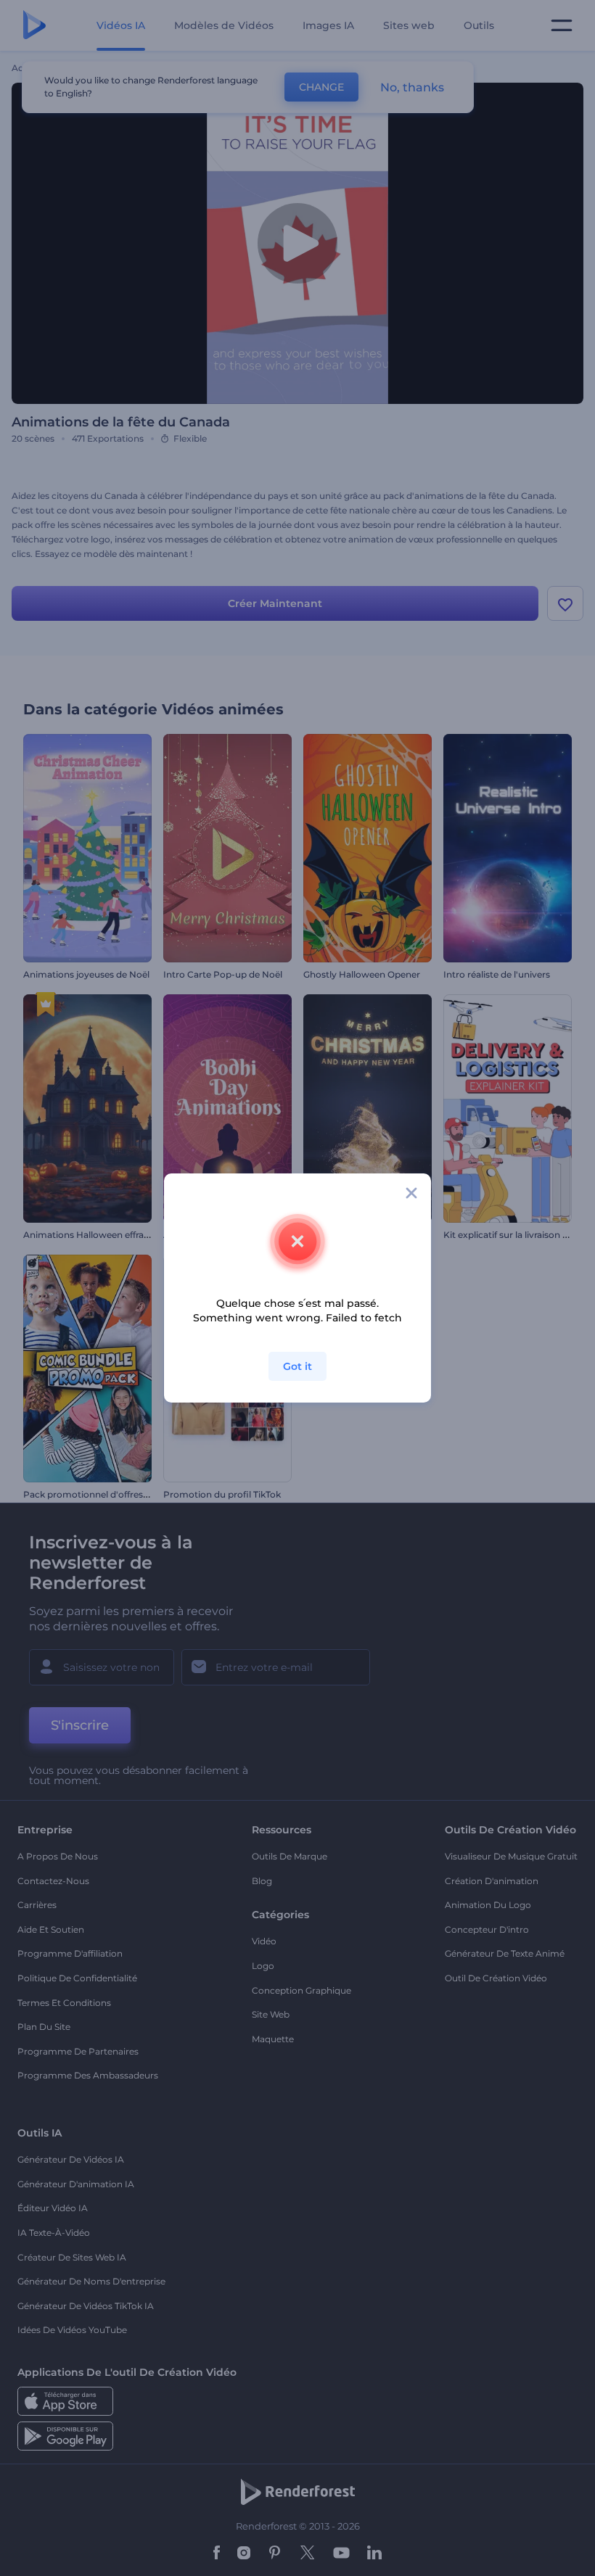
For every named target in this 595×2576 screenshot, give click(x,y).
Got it (297, 1366)
